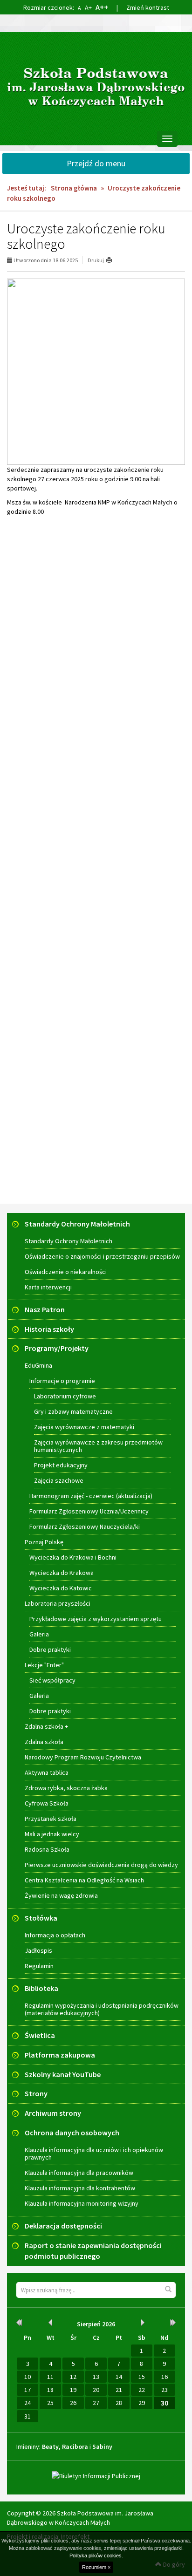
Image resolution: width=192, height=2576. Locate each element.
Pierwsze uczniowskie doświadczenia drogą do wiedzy (101, 1865)
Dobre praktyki (50, 1649)
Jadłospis (38, 1950)
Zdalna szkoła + (46, 1726)
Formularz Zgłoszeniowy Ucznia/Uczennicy (89, 1511)
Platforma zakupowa (60, 2055)
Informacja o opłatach (55, 1935)
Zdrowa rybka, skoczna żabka (66, 1788)
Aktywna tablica (47, 1772)
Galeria (39, 1634)
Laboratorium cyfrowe (65, 1396)
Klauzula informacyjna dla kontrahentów (80, 2188)
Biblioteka (41, 1988)
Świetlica (40, 2035)
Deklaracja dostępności (63, 2226)
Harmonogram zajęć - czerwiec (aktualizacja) (91, 1496)
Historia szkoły (49, 1329)
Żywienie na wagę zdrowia (61, 1895)
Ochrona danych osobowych (72, 2133)
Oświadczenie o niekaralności (66, 1272)
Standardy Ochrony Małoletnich (77, 1224)
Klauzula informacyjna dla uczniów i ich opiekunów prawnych (94, 2153)
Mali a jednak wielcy (52, 1834)
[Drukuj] (113, 260)
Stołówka (41, 1918)
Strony (36, 2093)
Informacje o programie (62, 1381)
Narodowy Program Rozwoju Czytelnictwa (83, 1757)
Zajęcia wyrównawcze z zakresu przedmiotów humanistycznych (98, 1446)
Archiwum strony (53, 2113)
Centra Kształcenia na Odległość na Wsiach (84, 1880)
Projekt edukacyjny (61, 1465)
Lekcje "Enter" (44, 1665)
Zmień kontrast (148, 7)
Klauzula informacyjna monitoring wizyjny (82, 2203)
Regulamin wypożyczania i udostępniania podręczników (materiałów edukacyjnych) (102, 2009)
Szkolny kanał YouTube (63, 2074)
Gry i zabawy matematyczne (73, 1411)
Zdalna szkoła (44, 1742)
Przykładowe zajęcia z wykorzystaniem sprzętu (96, 1619)
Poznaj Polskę (44, 1542)
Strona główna (74, 188)
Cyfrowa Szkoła (47, 1803)
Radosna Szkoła (47, 1849)
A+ (88, 7)
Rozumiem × (96, 2567)
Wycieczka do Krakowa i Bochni (73, 1557)
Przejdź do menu (96, 163)
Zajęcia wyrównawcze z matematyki (84, 1427)
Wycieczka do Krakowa (62, 1573)
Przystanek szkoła (51, 1819)
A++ (102, 7)
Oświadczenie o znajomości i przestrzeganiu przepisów (102, 1256)
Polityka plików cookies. (96, 2556)
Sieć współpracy (52, 1680)
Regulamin (39, 1966)
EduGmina (38, 1365)
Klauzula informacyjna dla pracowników (79, 2173)
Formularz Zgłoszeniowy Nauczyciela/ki (85, 1527)
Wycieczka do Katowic (61, 1588)
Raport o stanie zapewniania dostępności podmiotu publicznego (93, 2251)
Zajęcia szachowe (59, 1480)
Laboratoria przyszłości (58, 1603)
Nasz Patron (45, 1309)
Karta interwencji (48, 1287)
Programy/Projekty (57, 1348)
